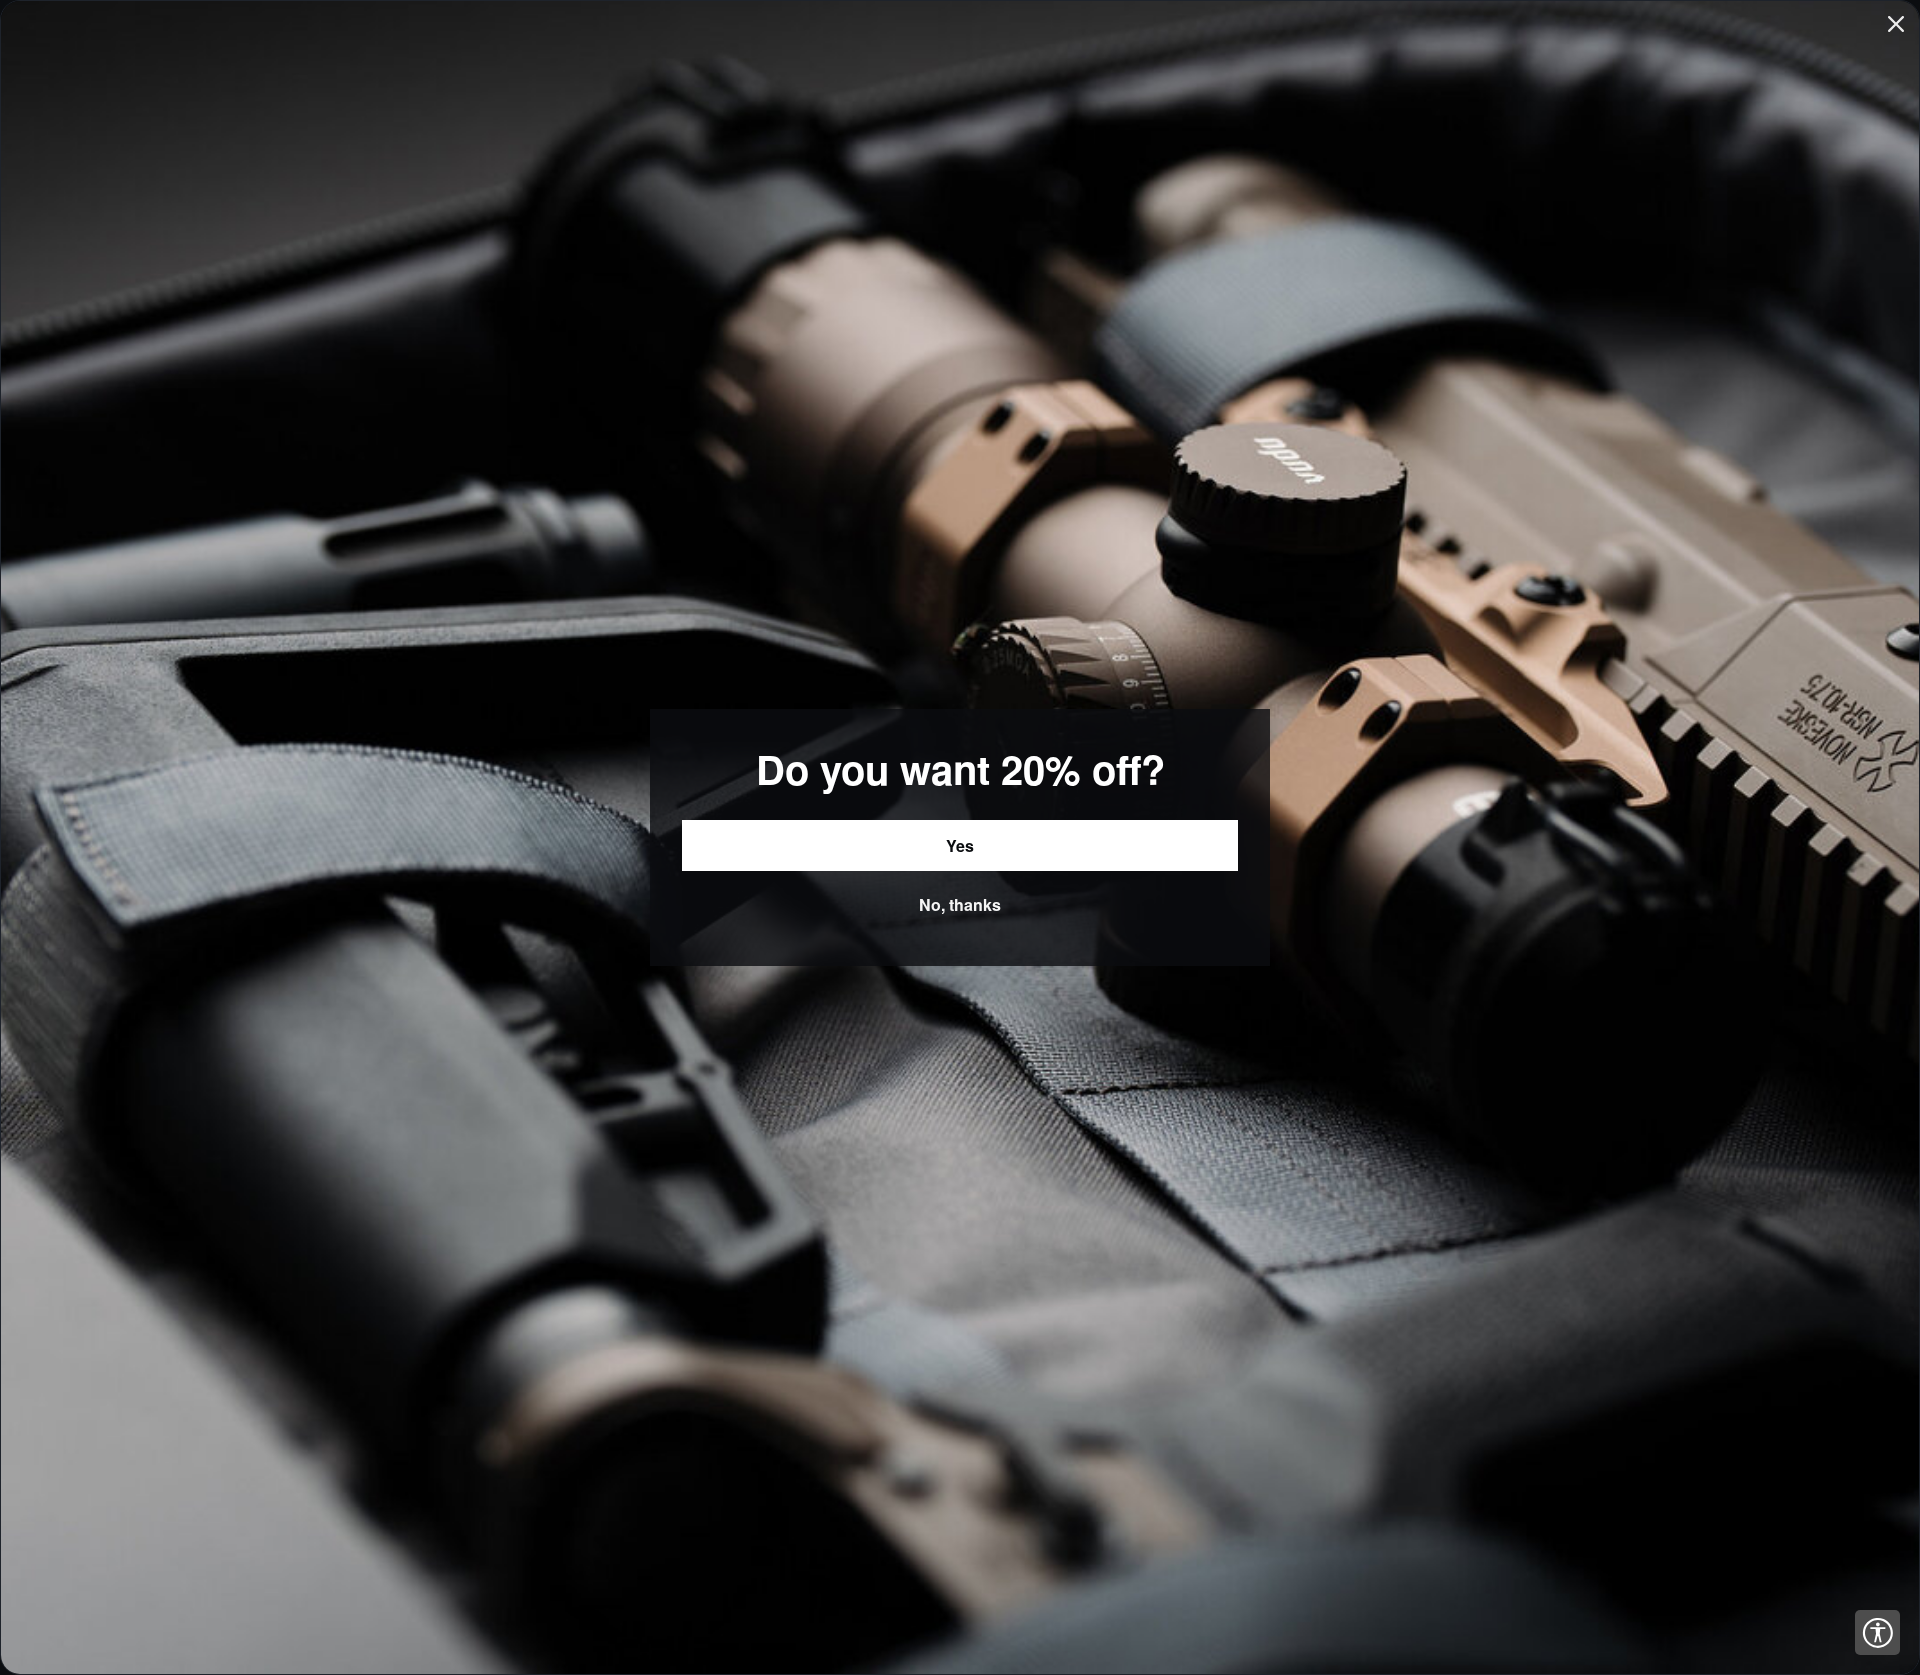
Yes (960, 845)
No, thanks (960, 904)
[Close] (1896, 24)
